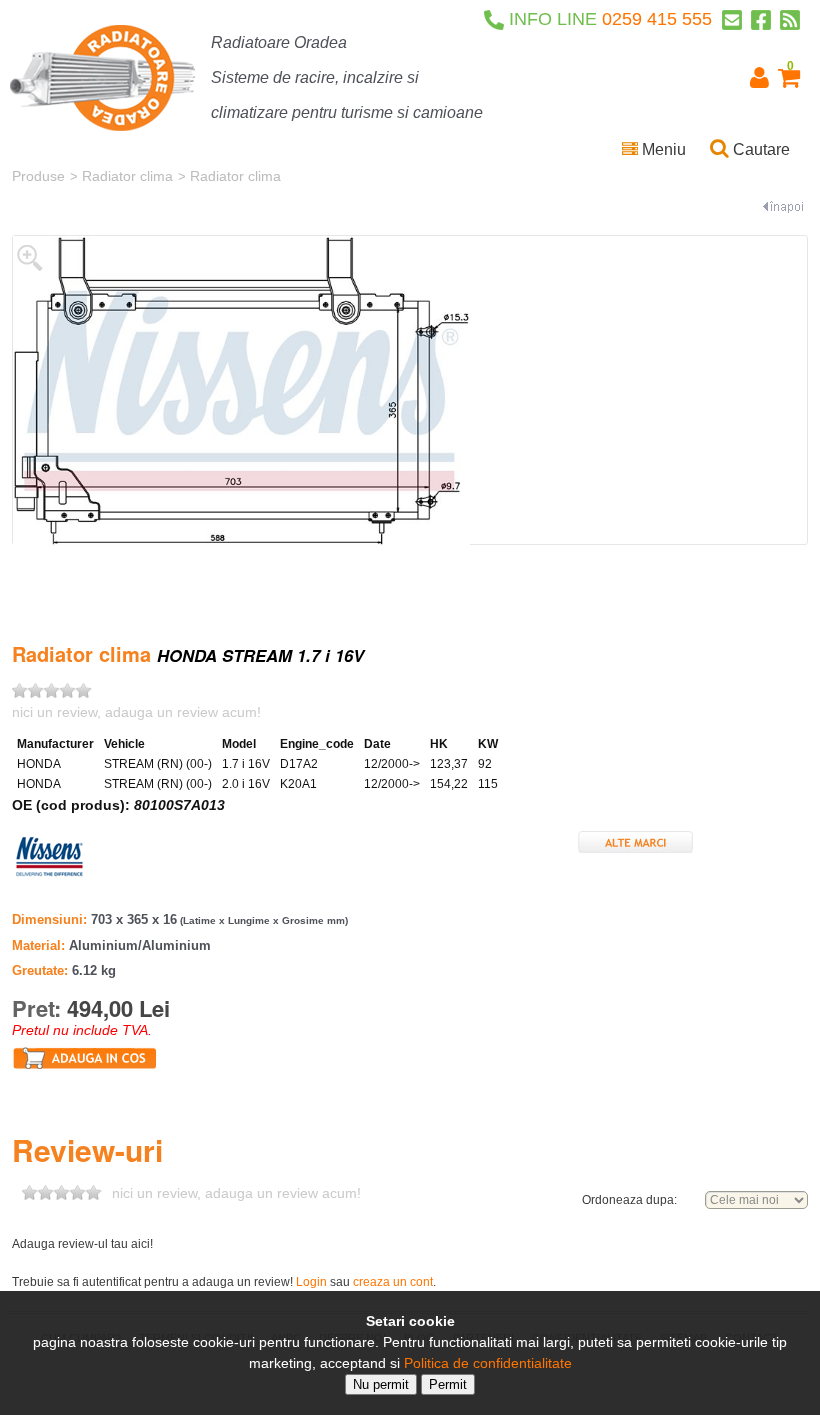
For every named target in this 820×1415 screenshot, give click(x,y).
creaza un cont (393, 1282)
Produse (38, 176)
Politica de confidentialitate (488, 1363)
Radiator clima (127, 176)
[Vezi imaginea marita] (30, 257)
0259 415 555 (610, 19)
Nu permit (381, 1384)
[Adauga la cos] (85, 1056)
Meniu (662, 149)
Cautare (759, 149)
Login (311, 1282)
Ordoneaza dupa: (629, 1200)
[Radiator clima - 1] (241, 390)
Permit (448, 1384)
